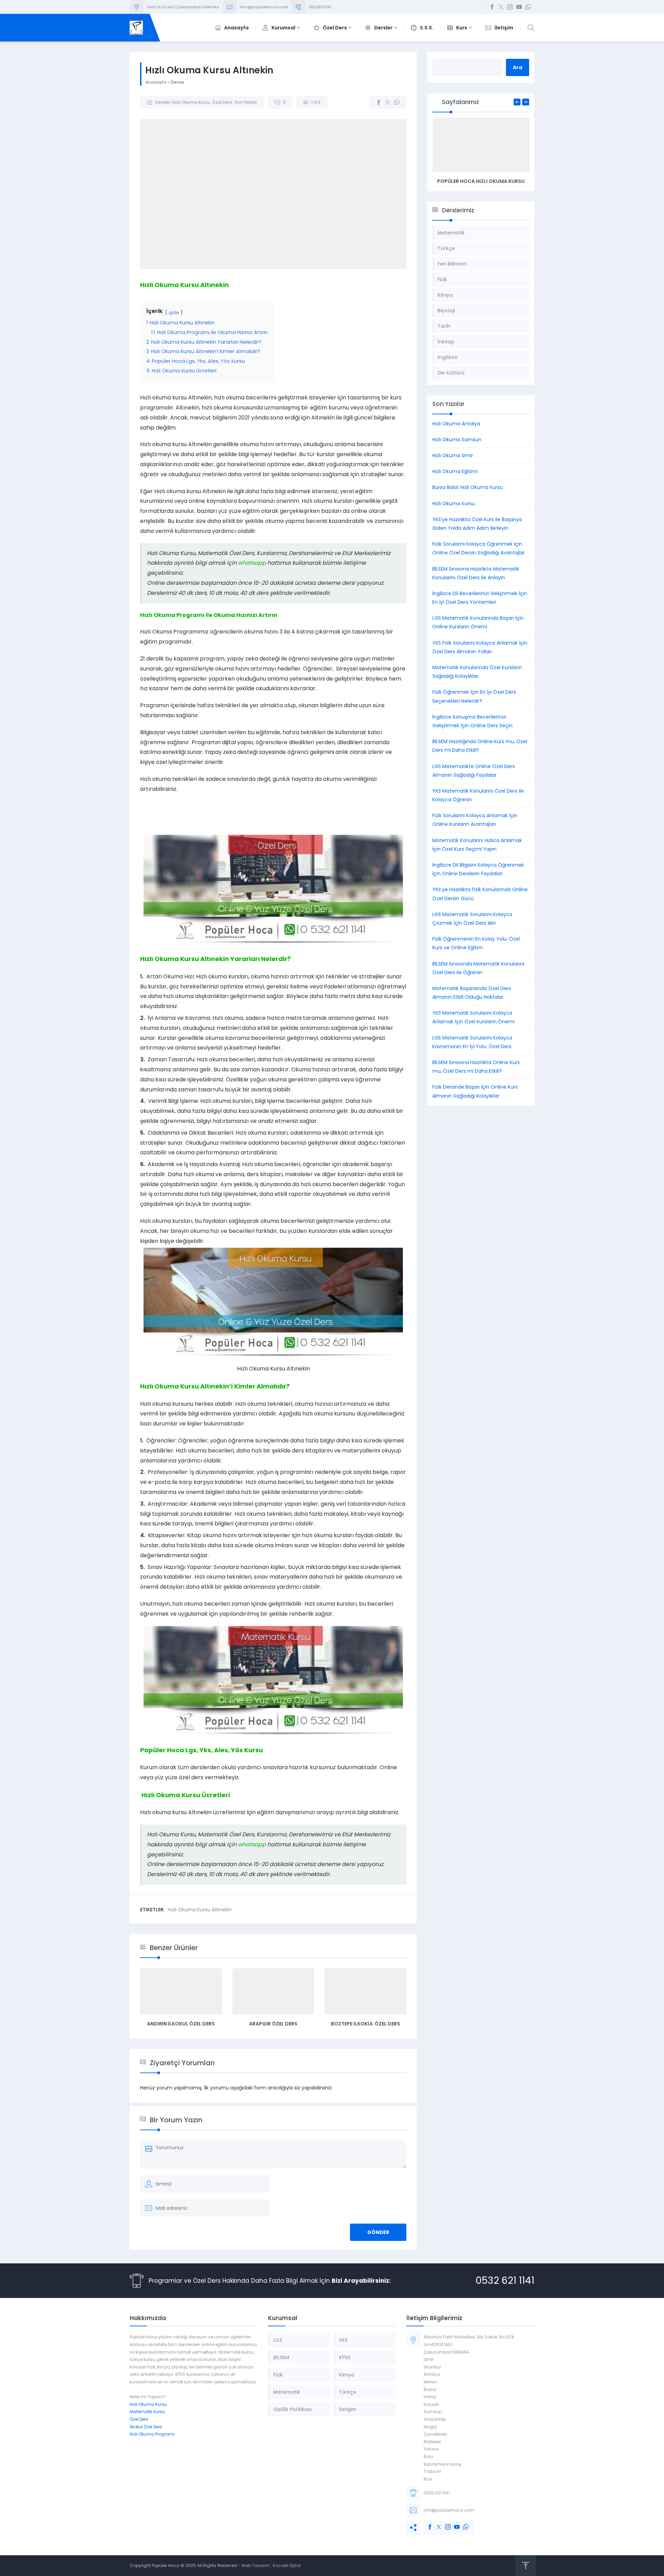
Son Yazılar (246, 102)
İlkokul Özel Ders (146, 2427)
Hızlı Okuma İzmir (453, 455)
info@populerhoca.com (264, 7)
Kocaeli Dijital (287, 2565)
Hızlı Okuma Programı (152, 2434)
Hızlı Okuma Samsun (457, 440)
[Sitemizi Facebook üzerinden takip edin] (492, 7)
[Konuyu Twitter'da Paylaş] (388, 102)
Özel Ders (222, 102)
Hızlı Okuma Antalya (456, 424)
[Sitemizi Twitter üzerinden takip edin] (501, 7)
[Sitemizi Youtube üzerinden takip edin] (519, 7)
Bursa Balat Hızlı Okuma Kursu (468, 487)
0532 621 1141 (505, 2280)
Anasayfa (156, 82)
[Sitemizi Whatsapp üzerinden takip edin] (528, 7)
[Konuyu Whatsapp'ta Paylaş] (397, 102)
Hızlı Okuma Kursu (191, 102)
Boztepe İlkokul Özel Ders (366, 2024)
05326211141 (320, 7)
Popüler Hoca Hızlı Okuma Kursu (481, 181)
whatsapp (252, 563)
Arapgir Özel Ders (273, 2024)
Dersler (177, 82)
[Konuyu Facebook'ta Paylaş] (379, 102)
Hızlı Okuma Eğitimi (455, 471)
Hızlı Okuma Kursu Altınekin (200, 1910)
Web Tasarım (256, 2565)
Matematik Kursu (147, 2412)
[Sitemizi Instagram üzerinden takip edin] (510, 7)
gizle (174, 312)
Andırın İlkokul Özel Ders (181, 2024)
